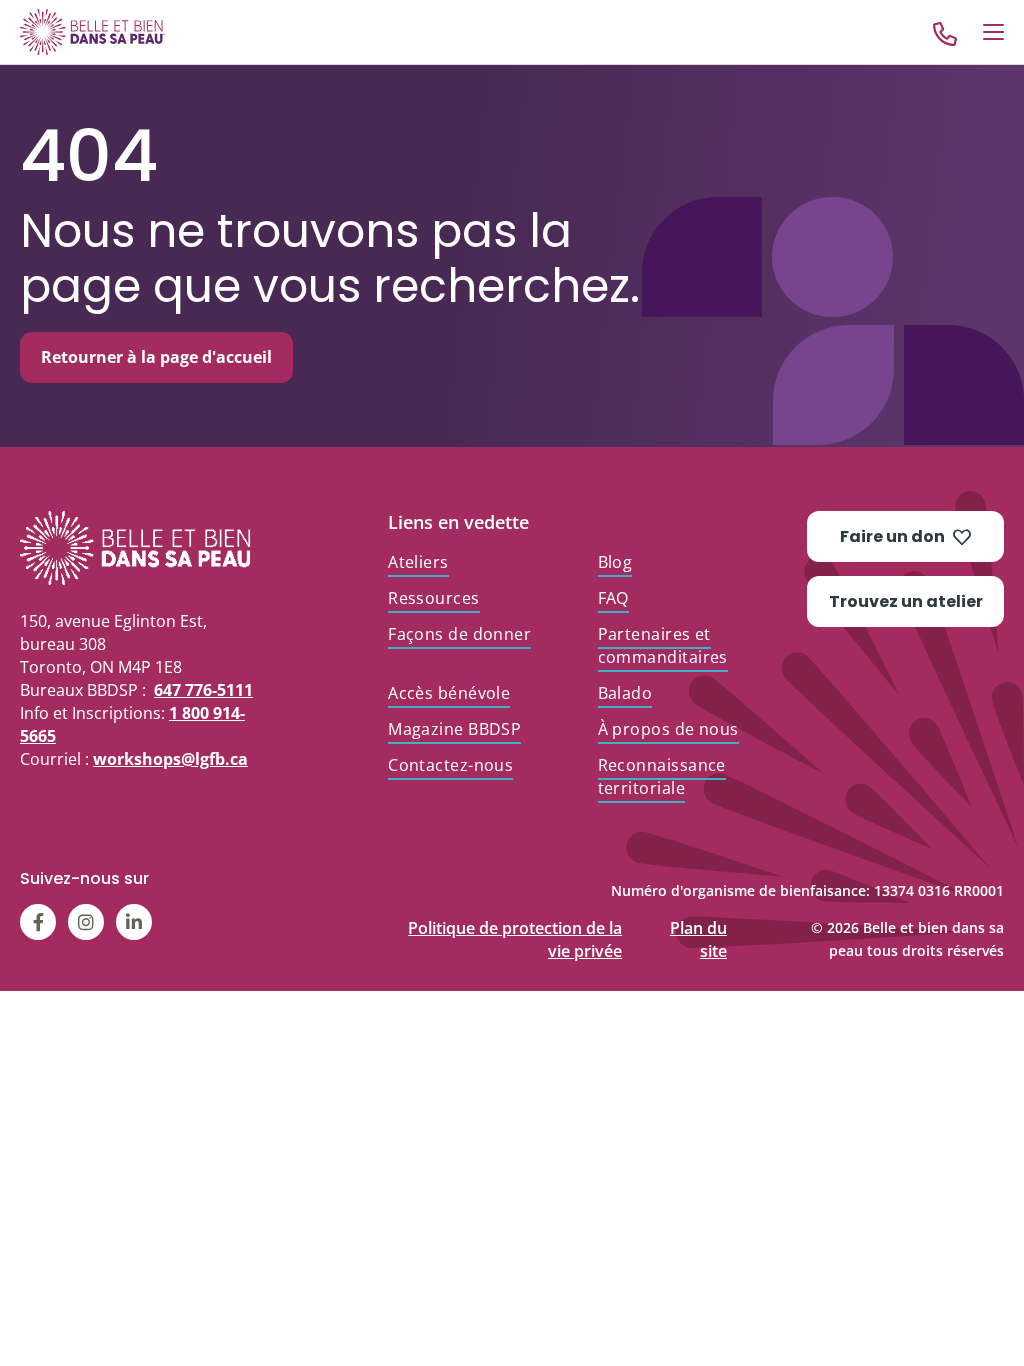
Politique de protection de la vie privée (515, 923)
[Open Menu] (993, 32)
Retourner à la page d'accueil (156, 357)
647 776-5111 (203, 690)
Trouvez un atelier (906, 601)
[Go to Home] (93, 31)
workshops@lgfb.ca (170, 759)
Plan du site (698, 923)
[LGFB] (138, 548)
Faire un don (892, 536)
